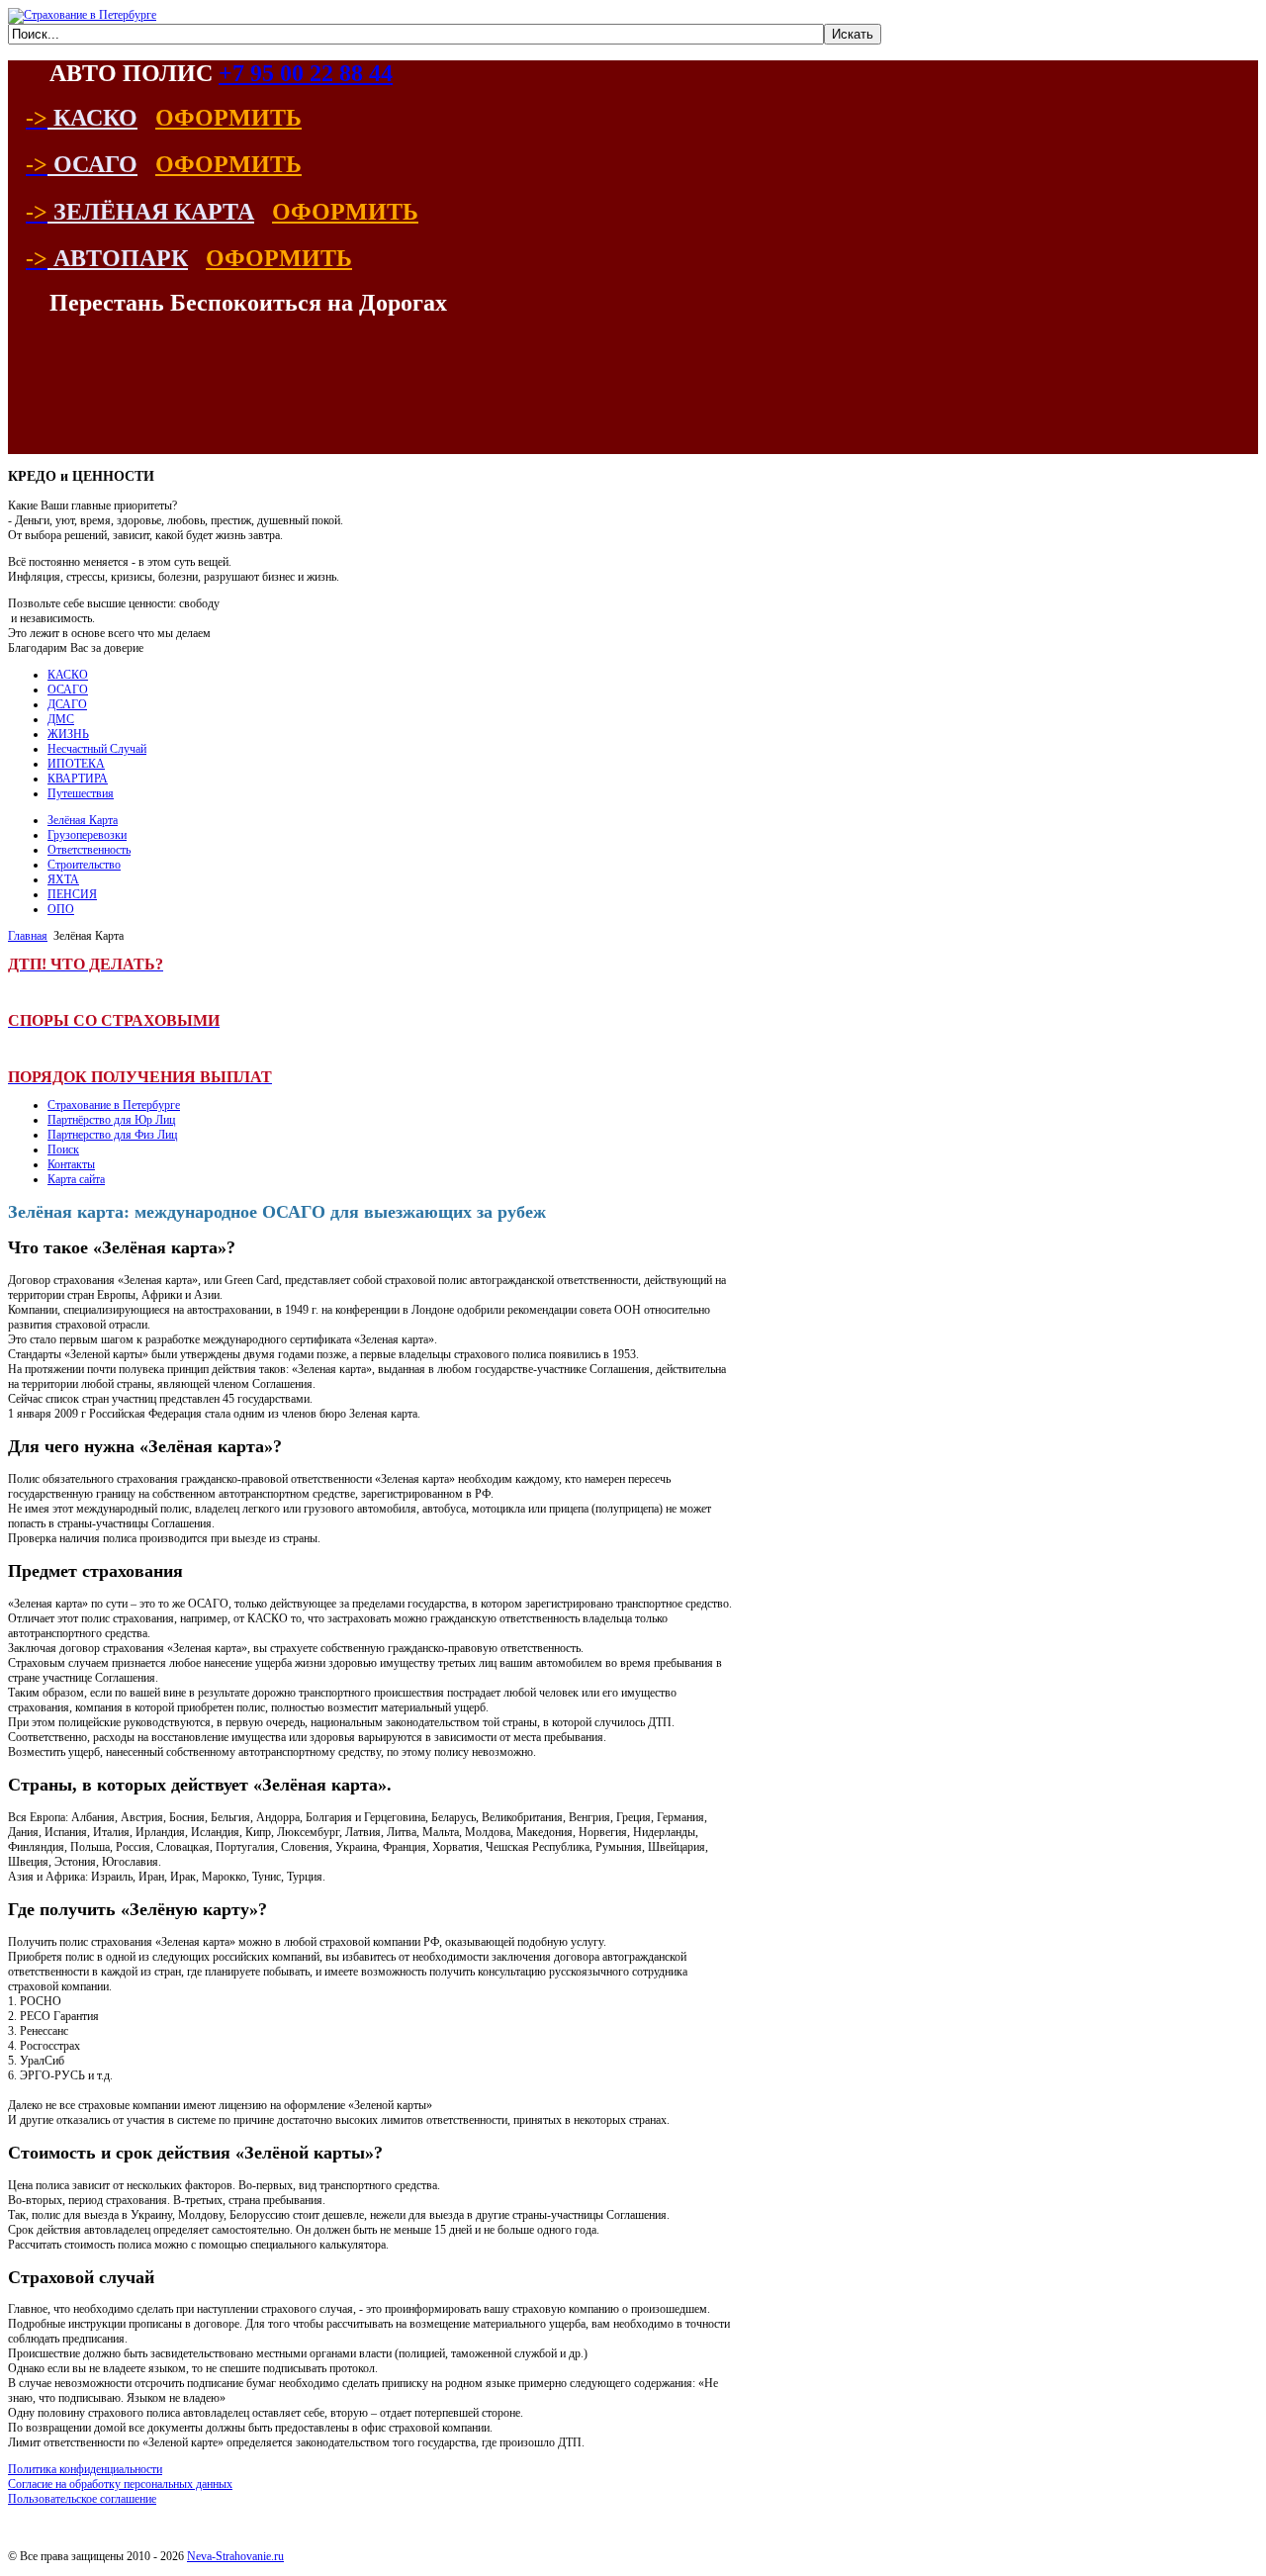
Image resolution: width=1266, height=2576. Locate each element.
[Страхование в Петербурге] (82, 15)
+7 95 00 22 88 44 (306, 73)
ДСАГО (67, 704)
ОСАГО (68, 690)
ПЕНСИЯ (72, 894)
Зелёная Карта (83, 820)
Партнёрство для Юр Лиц (111, 1120)
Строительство (84, 865)
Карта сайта (76, 1179)
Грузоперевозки (87, 835)
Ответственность (89, 850)
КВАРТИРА (78, 779)
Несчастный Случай (97, 749)
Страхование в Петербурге (114, 1105)
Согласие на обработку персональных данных (120, 2484)
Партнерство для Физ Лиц (112, 1135)
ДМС (61, 719)
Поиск (63, 1150)
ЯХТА (63, 879)
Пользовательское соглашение (82, 2499)
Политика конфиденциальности (85, 2469)
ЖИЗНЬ (68, 734)
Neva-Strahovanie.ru (235, 2556)
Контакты (71, 1164)
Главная (28, 936)
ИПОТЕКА (76, 764)
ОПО (61, 909)
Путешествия (81, 793)
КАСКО (68, 675)
